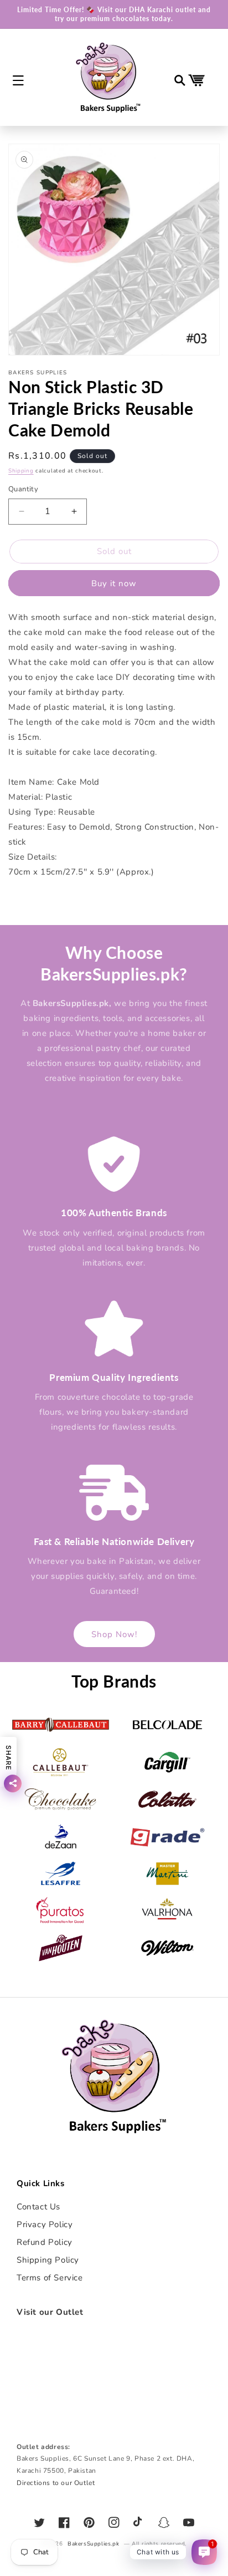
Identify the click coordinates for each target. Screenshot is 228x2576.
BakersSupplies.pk (93, 2544)
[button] (18, 80)
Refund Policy (45, 2242)
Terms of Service (50, 2278)
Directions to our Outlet (56, 2483)
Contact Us (38, 2207)
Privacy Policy (45, 2224)
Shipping (21, 471)
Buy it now (114, 583)
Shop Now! (114, 1634)
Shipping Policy (48, 2260)
